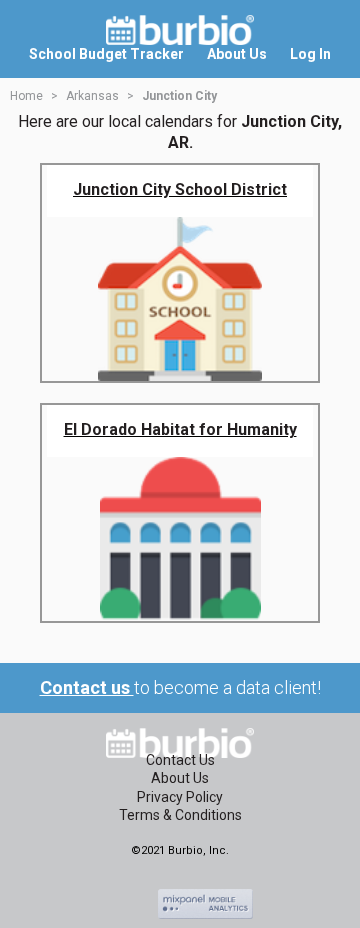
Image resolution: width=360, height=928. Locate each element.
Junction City (179, 96)
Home (26, 96)
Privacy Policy (180, 797)
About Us (180, 778)
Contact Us (180, 760)
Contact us (87, 687)
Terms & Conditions (180, 815)
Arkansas (92, 96)
